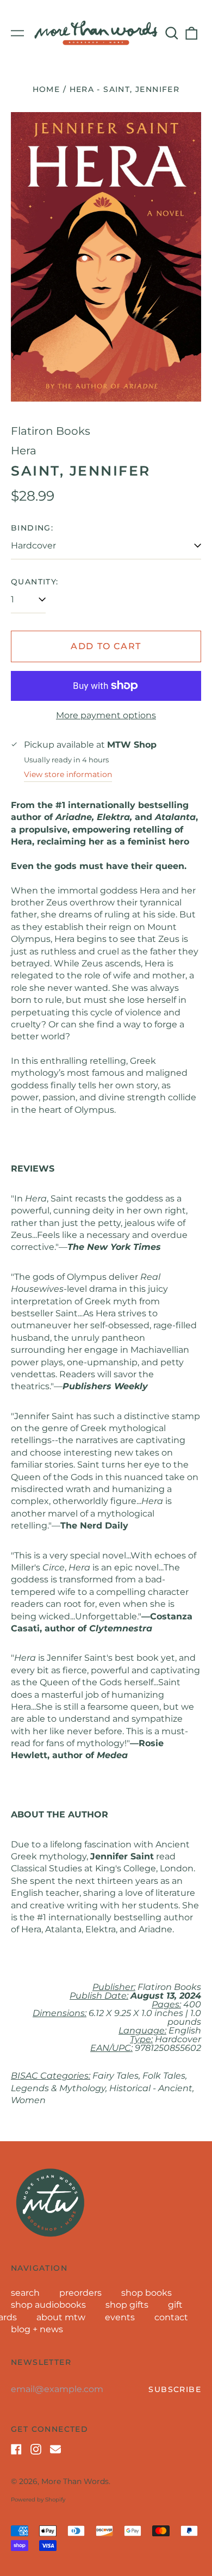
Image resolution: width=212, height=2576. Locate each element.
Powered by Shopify (38, 2500)
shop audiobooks (48, 2305)
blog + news (37, 2329)
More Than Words (75, 2481)
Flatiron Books (51, 431)
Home (46, 89)
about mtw (61, 2317)
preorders (80, 2293)
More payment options (106, 715)
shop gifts (127, 2305)
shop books (146, 2293)
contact (171, 2317)
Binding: (32, 528)
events (120, 2317)
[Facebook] (16, 2449)
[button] (172, 33)
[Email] (55, 2449)
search (25, 2293)
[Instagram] (36, 2449)
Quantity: (35, 582)
